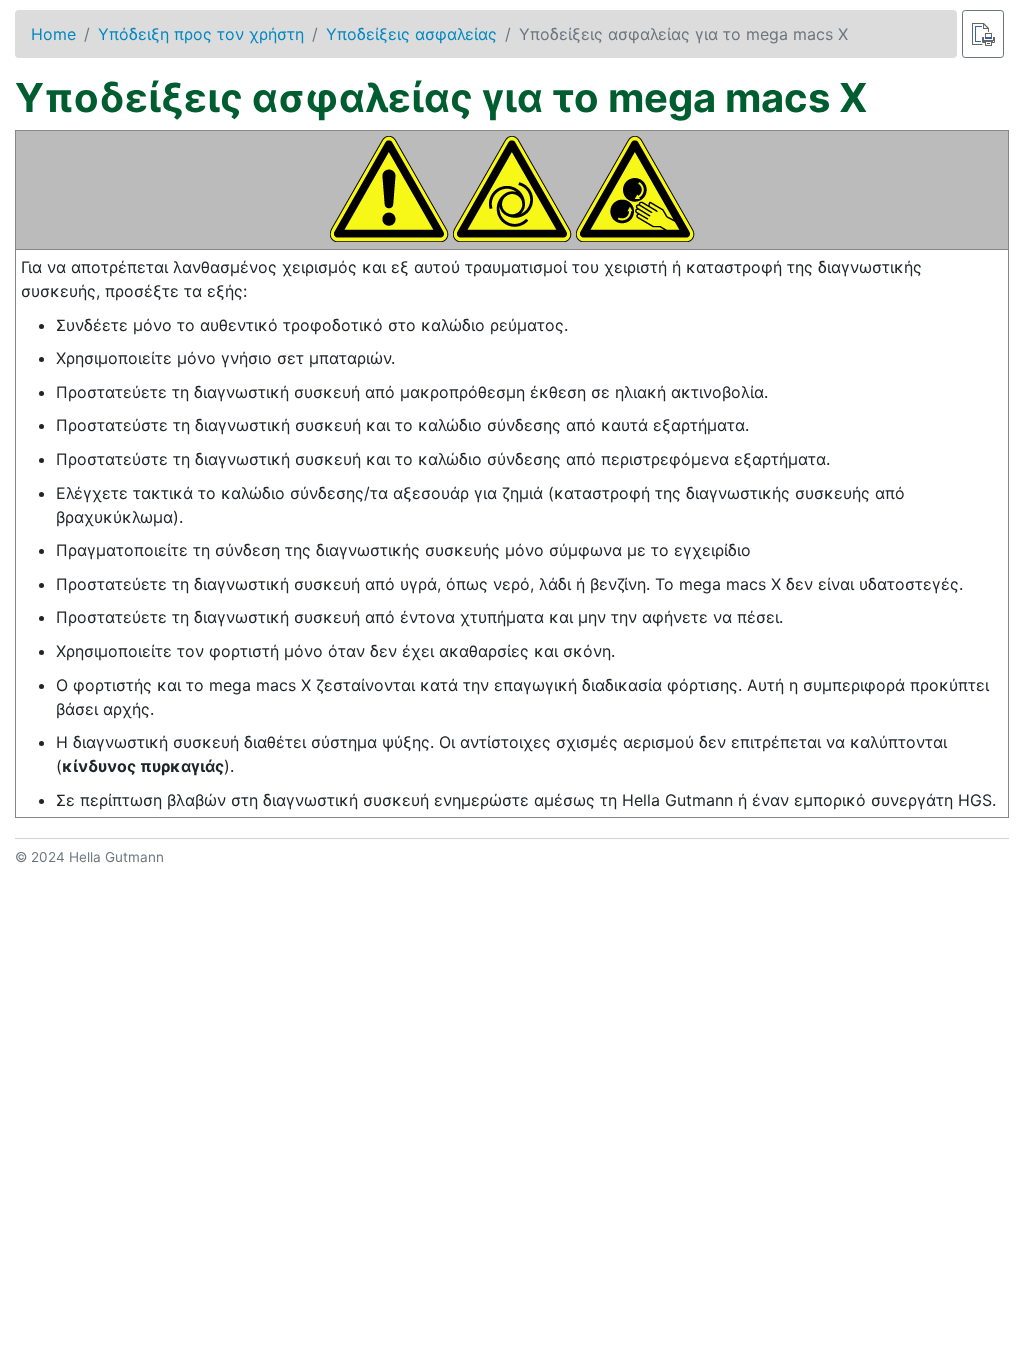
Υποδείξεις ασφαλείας (411, 34)
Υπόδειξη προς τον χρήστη (201, 34)
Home (53, 34)
